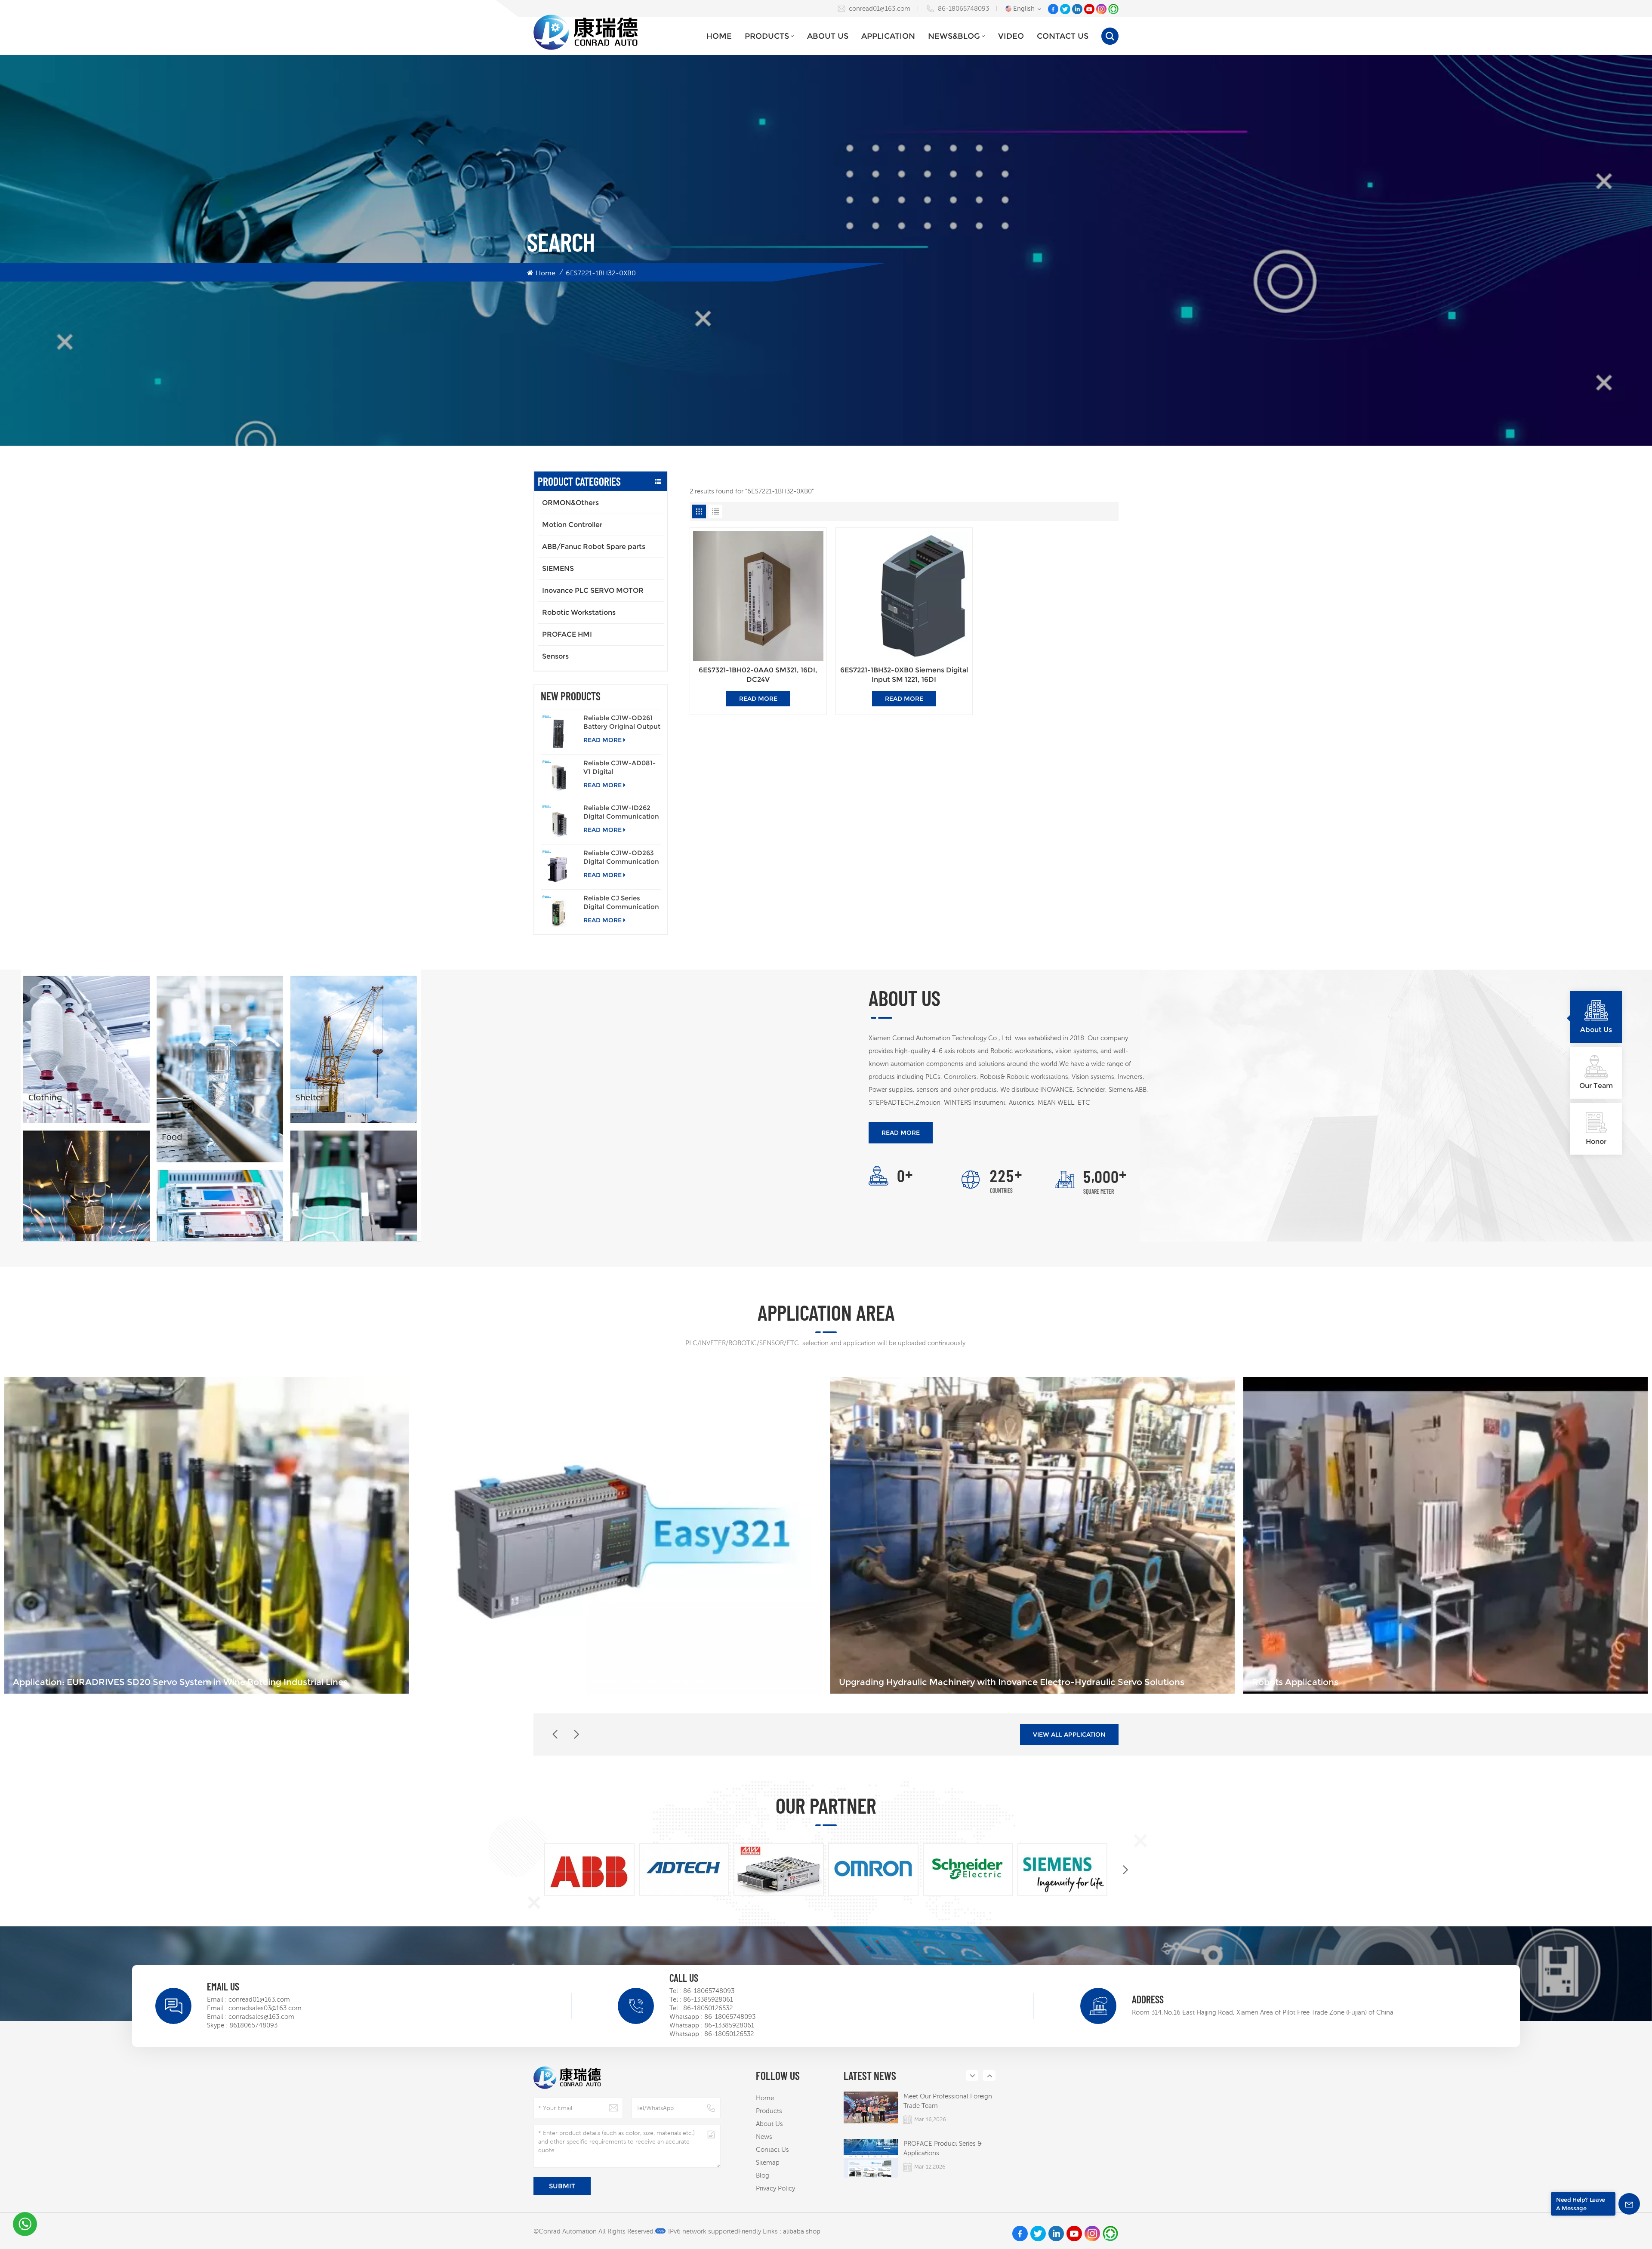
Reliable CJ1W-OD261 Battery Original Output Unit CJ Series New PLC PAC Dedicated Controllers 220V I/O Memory (622, 722)
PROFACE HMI (567, 634)
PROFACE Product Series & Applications (943, 2148)
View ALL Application (1069, 1735)
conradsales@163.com (261, 2016)
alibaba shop (802, 2231)
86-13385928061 (708, 1999)
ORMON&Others (570, 503)
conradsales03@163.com (265, 2008)
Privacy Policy (775, 2188)
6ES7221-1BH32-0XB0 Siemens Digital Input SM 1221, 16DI (904, 675)
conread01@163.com (880, 8)
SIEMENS (558, 568)
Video (1011, 36)
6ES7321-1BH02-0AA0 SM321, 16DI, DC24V (758, 675)
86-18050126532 (708, 2008)
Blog (763, 2175)
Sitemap (768, 2162)
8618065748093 (253, 2025)
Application (888, 36)
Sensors (555, 656)
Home (719, 36)
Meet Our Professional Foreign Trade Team (948, 2101)
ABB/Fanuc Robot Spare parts (594, 547)
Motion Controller (572, 525)
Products (767, 36)
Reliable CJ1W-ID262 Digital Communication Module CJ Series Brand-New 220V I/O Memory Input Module (621, 812)
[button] (576, 1735)
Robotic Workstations (579, 612)
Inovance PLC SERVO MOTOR (593, 590)
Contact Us (1063, 36)
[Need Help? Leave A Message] (1629, 2204)
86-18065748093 (963, 8)
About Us (828, 36)
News (764, 2137)
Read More (603, 740)
